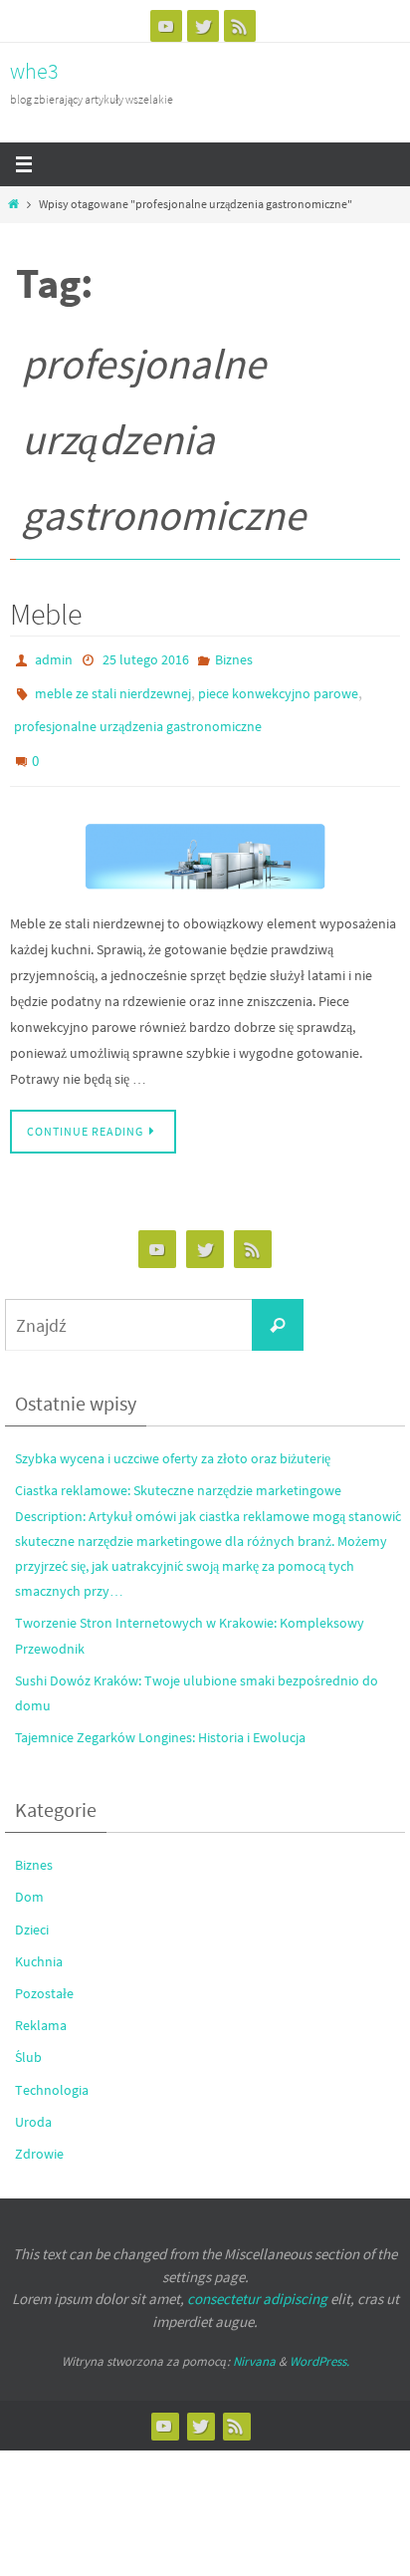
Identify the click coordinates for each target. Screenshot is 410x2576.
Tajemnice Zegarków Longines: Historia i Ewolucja (160, 1717)
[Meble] (205, 838)
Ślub (28, 2037)
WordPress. (319, 2341)
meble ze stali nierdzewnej (113, 687)
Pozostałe (44, 1973)
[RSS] (240, 26)
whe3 (34, 71)
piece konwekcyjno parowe (278, 687)
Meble (46, 614)
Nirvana (254, 2341)
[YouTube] (166, 26)
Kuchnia (39, 1940)
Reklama (41, 2005)
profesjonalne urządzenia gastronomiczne (138, 716)
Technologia (52, 2069)
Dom (29, 1877)
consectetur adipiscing (257, 2279)
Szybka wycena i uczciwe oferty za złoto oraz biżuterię (173, 1438)
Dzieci (32, 1909)
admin (54, 658)
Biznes (234, 658)
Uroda (33, 2101)
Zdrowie (39, 2134)
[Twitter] (203, 26)
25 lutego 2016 (146, 658)
